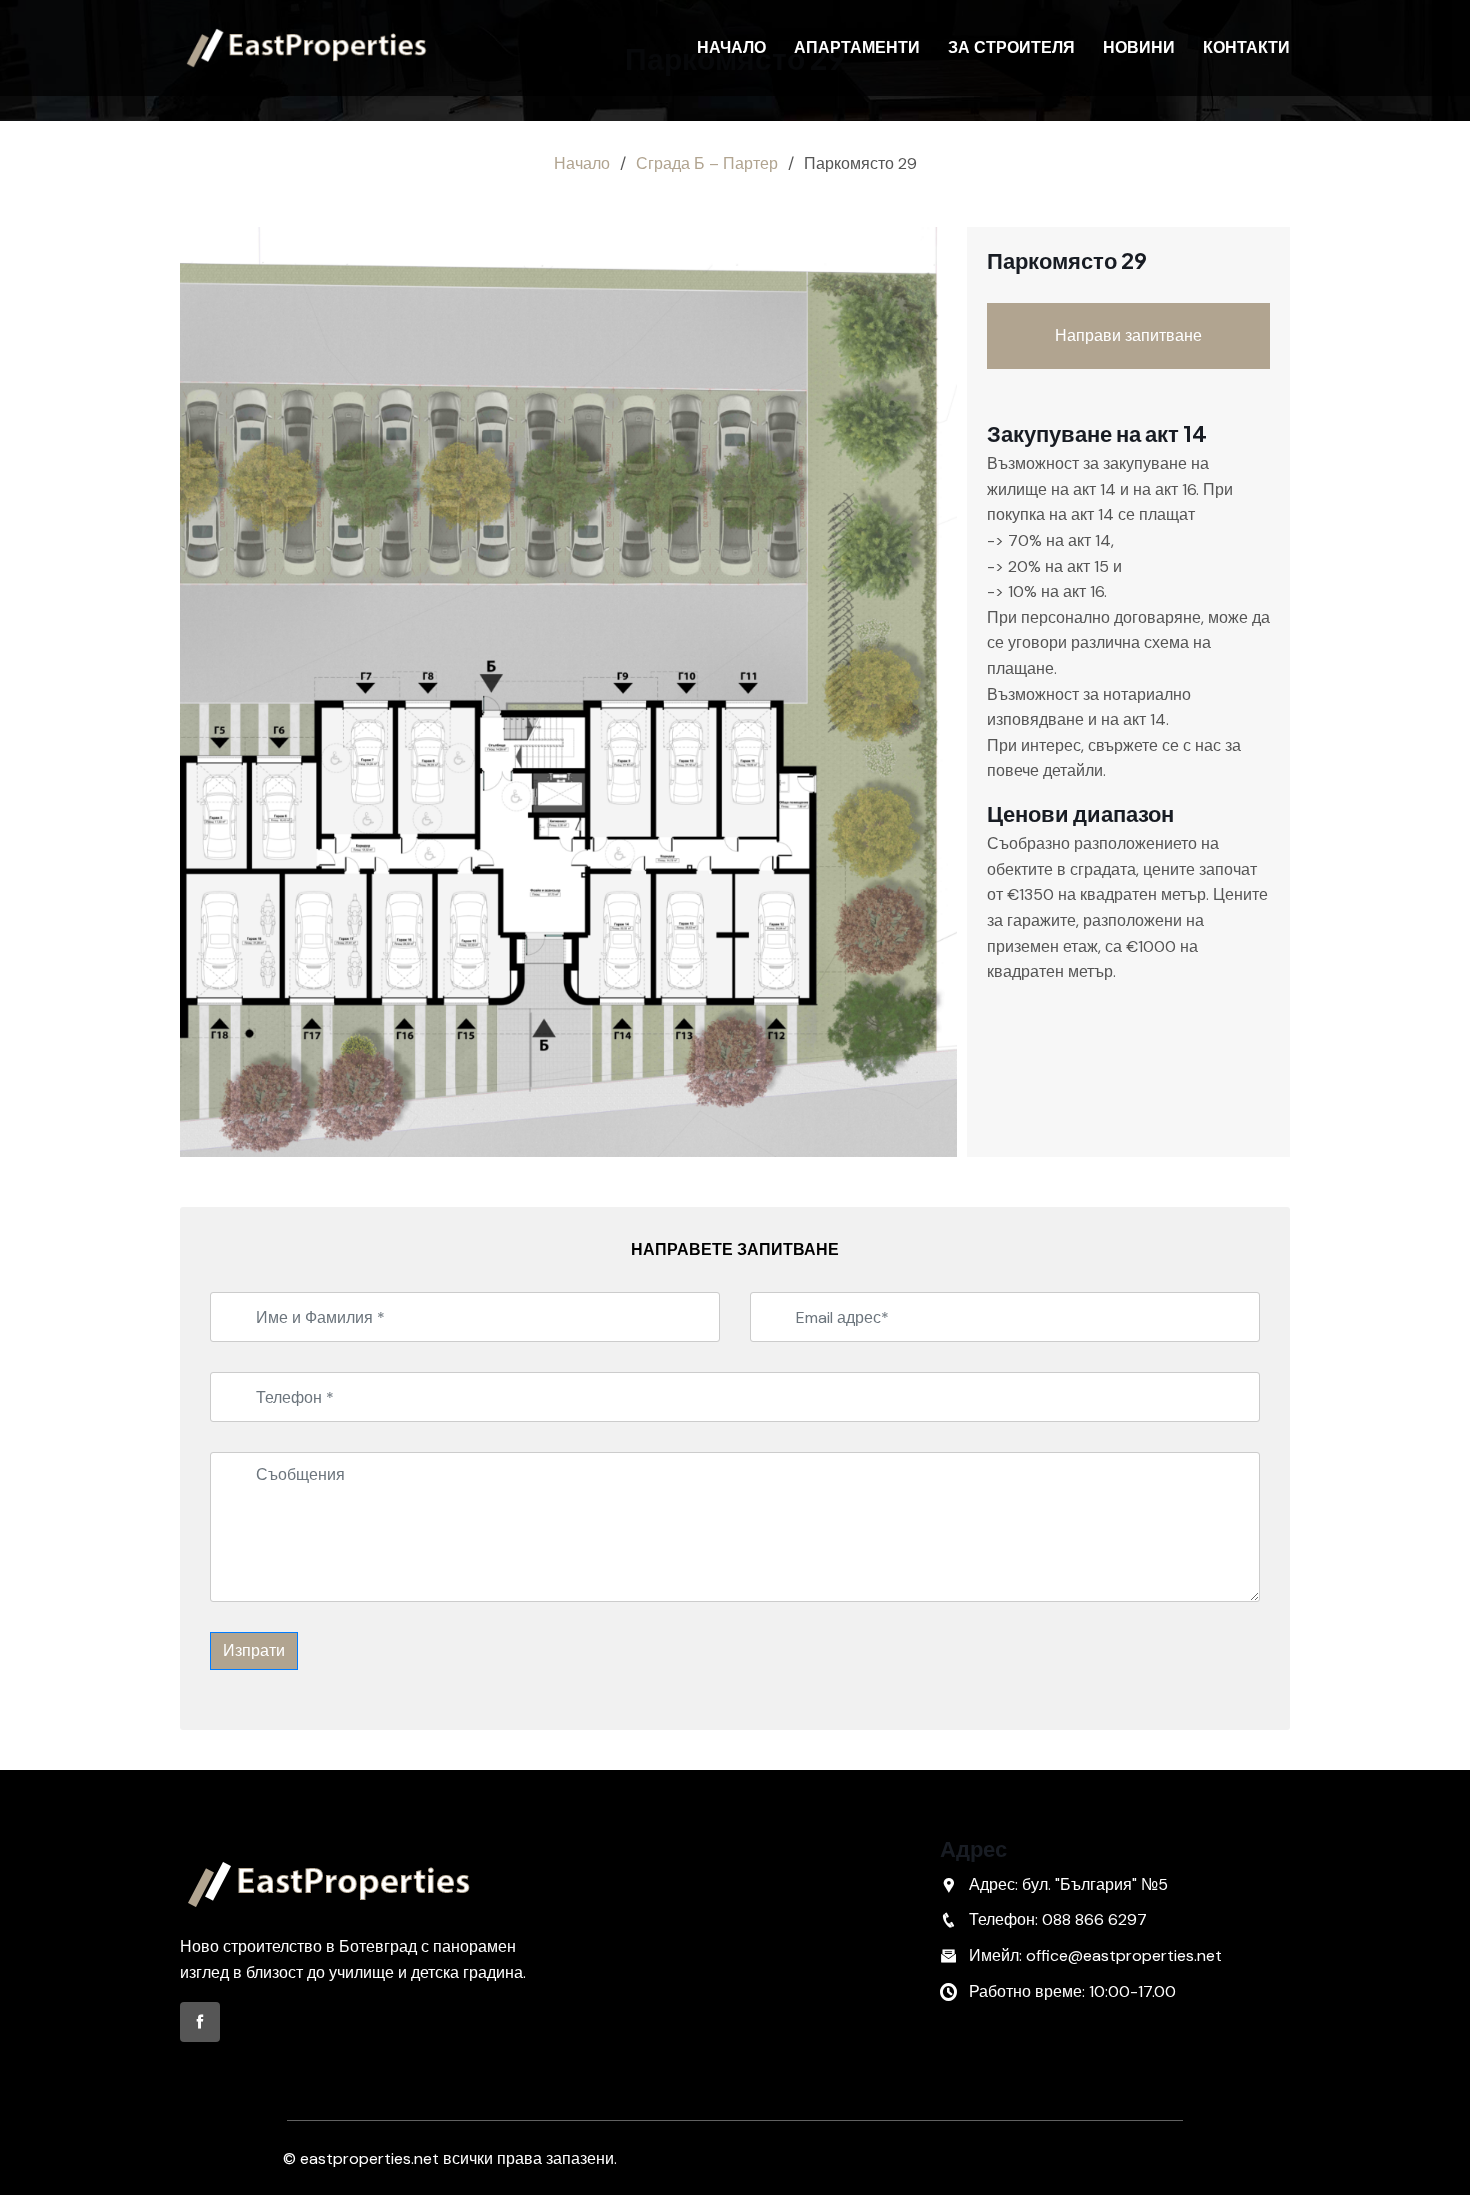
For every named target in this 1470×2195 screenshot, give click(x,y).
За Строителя (1011, 47)
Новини (1139, 47)
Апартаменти (857, 47)
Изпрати (254, 1650)
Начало (731, 47)
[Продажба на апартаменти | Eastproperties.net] (307, 48)
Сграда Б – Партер (707, 163)
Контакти (1246, 47)
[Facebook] (200, 2022)
